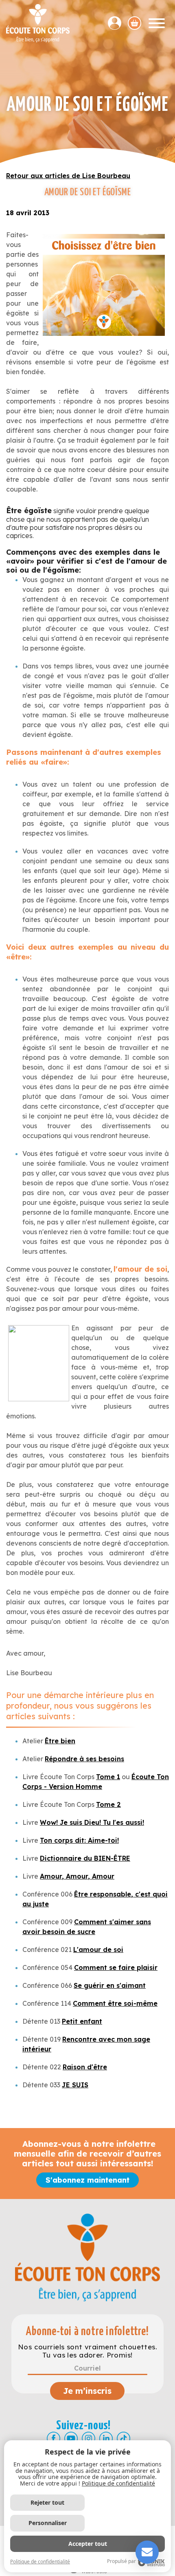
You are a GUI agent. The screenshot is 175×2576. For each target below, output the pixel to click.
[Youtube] (71, 2438)
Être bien (60, 1741)
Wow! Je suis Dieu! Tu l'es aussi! (92, 1822)
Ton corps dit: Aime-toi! (79, 1840)
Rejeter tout (47, 2502)
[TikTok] (124, 2438)
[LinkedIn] (106, 2438)
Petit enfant (82, 2021)
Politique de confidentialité (118, 2483)
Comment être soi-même (115, 2003)
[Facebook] (54, 2438)
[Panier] (135, 23)
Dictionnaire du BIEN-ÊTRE (85, 1858)
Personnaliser (48, 2523)
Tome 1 (108, 1777)
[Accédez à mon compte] (118, 23)
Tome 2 (108, 1804)
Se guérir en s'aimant (110, 1985)
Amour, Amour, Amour (77, 1876)
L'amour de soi (98, 1950)
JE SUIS (75, 2085)
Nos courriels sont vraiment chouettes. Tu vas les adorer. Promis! (87, 2351)
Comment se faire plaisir (116, 1967)
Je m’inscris (87, 2391)
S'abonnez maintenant (87, 2180)
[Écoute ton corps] (38, 23)
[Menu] (157, 23)
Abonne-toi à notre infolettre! (87, 2332)
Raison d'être (85, 2067)
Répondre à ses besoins (84, 1759)
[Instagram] (89, 2438)
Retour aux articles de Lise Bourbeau (68, 176)
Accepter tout (88, 2544)
